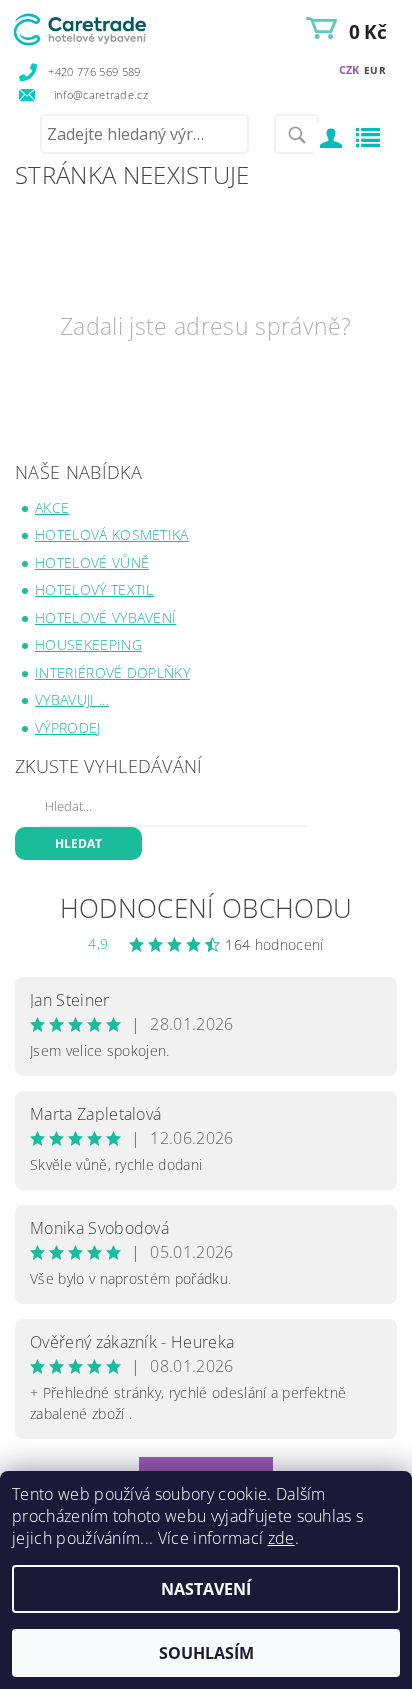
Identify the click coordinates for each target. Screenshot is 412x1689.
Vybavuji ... (72, 699)
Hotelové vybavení (105, 617)
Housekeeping (88, 644)
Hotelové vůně (92, 562)
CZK (349, 69)
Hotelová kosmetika (112, 534)
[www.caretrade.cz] (108, 26)
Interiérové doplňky (112, 672)
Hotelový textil (94, 589)
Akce (52, 507)
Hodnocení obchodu (206, 908)
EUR (375, 70)
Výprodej (68, 727)
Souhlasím (206, 1653)
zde (281, 1538)
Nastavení (206, 1589)
